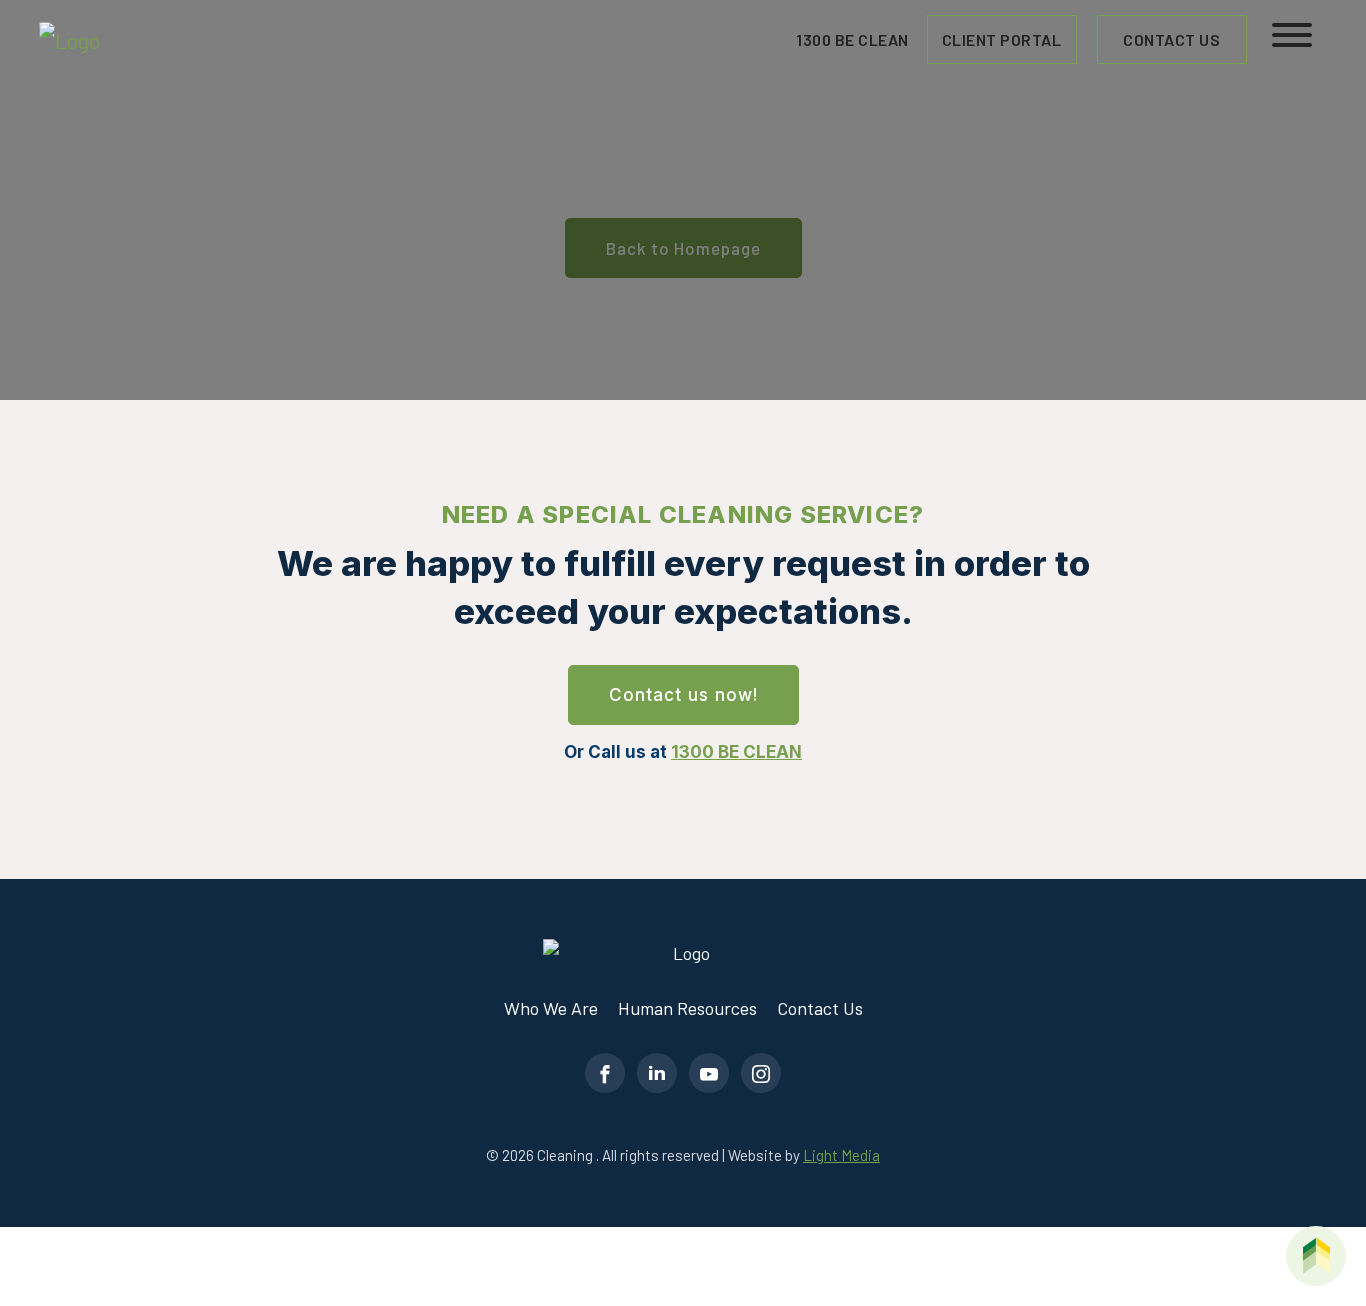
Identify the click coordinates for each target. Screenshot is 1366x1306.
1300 (852, 39)
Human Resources (687, 1008)
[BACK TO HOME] (1316, 1256)
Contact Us (1171, 39)
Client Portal (1002, 39)
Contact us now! (683, 695)
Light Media (841, 1155)
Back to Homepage (683, 248)
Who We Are (551, 1008)
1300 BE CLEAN (736, 752)
